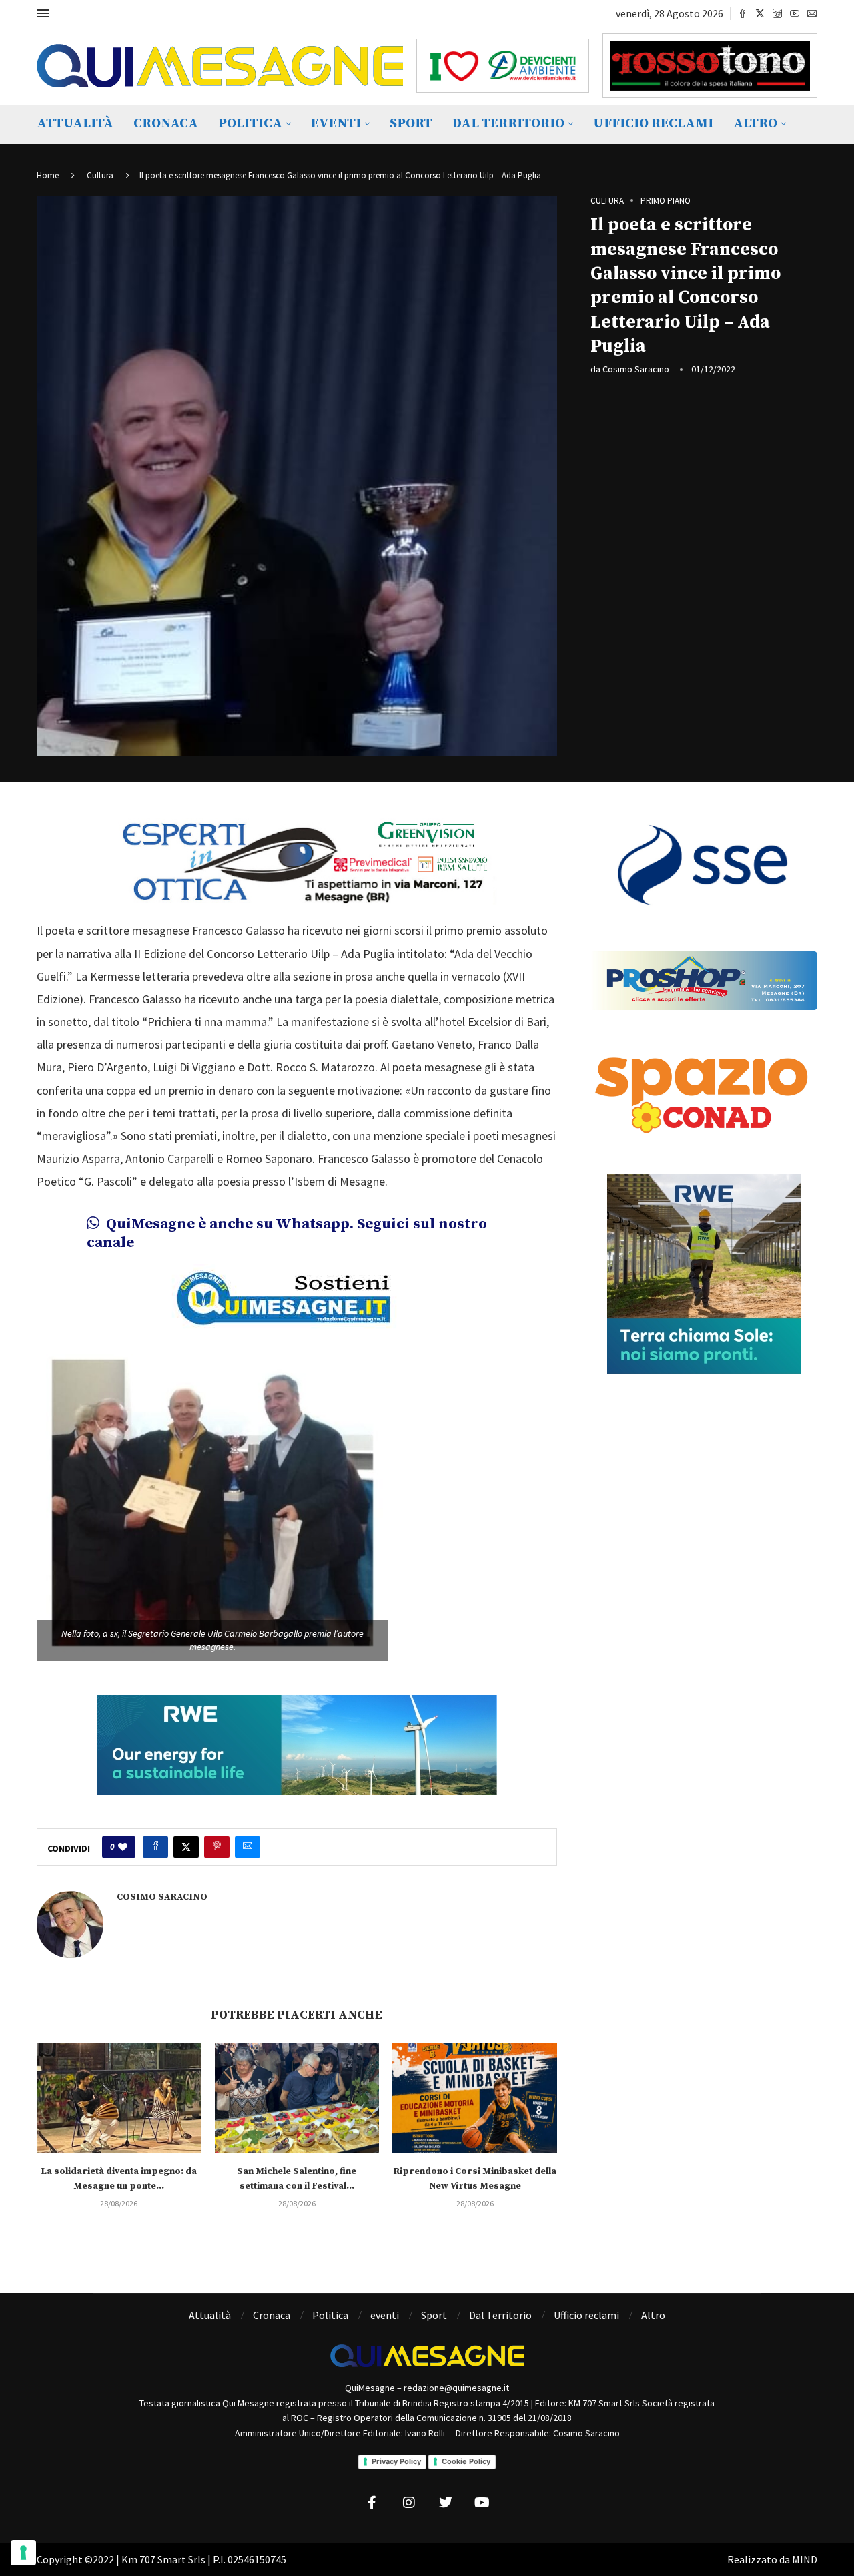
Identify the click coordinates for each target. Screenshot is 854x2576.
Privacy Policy (396, 2461)
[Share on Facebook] (155, 1847)
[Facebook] (743, 13)
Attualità (75, 124)
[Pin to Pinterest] (217, 1847)
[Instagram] (777, 13)
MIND (805, 2559)
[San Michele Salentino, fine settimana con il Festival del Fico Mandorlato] (297, 2098)
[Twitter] (760, 13)
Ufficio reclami (653, 124)
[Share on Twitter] (186, 1847)
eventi (336, 124)
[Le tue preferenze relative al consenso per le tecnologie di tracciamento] (23, 2553)
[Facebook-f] (372, 2503)
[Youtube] (795, 13)
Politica (250, 124)
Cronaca (166, 124)
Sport (411, 124)
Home (48, 175)
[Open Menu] (43, 13)
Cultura (100, 175)
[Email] (812, 13)
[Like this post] (123, 1847)
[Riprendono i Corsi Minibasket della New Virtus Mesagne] (475, 2098)
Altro (755, 124)
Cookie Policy (466, 2461)
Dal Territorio (508, 124)
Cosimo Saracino (636, 369)
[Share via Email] (248, 1847)
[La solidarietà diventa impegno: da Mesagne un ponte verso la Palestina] (119, 2098)
